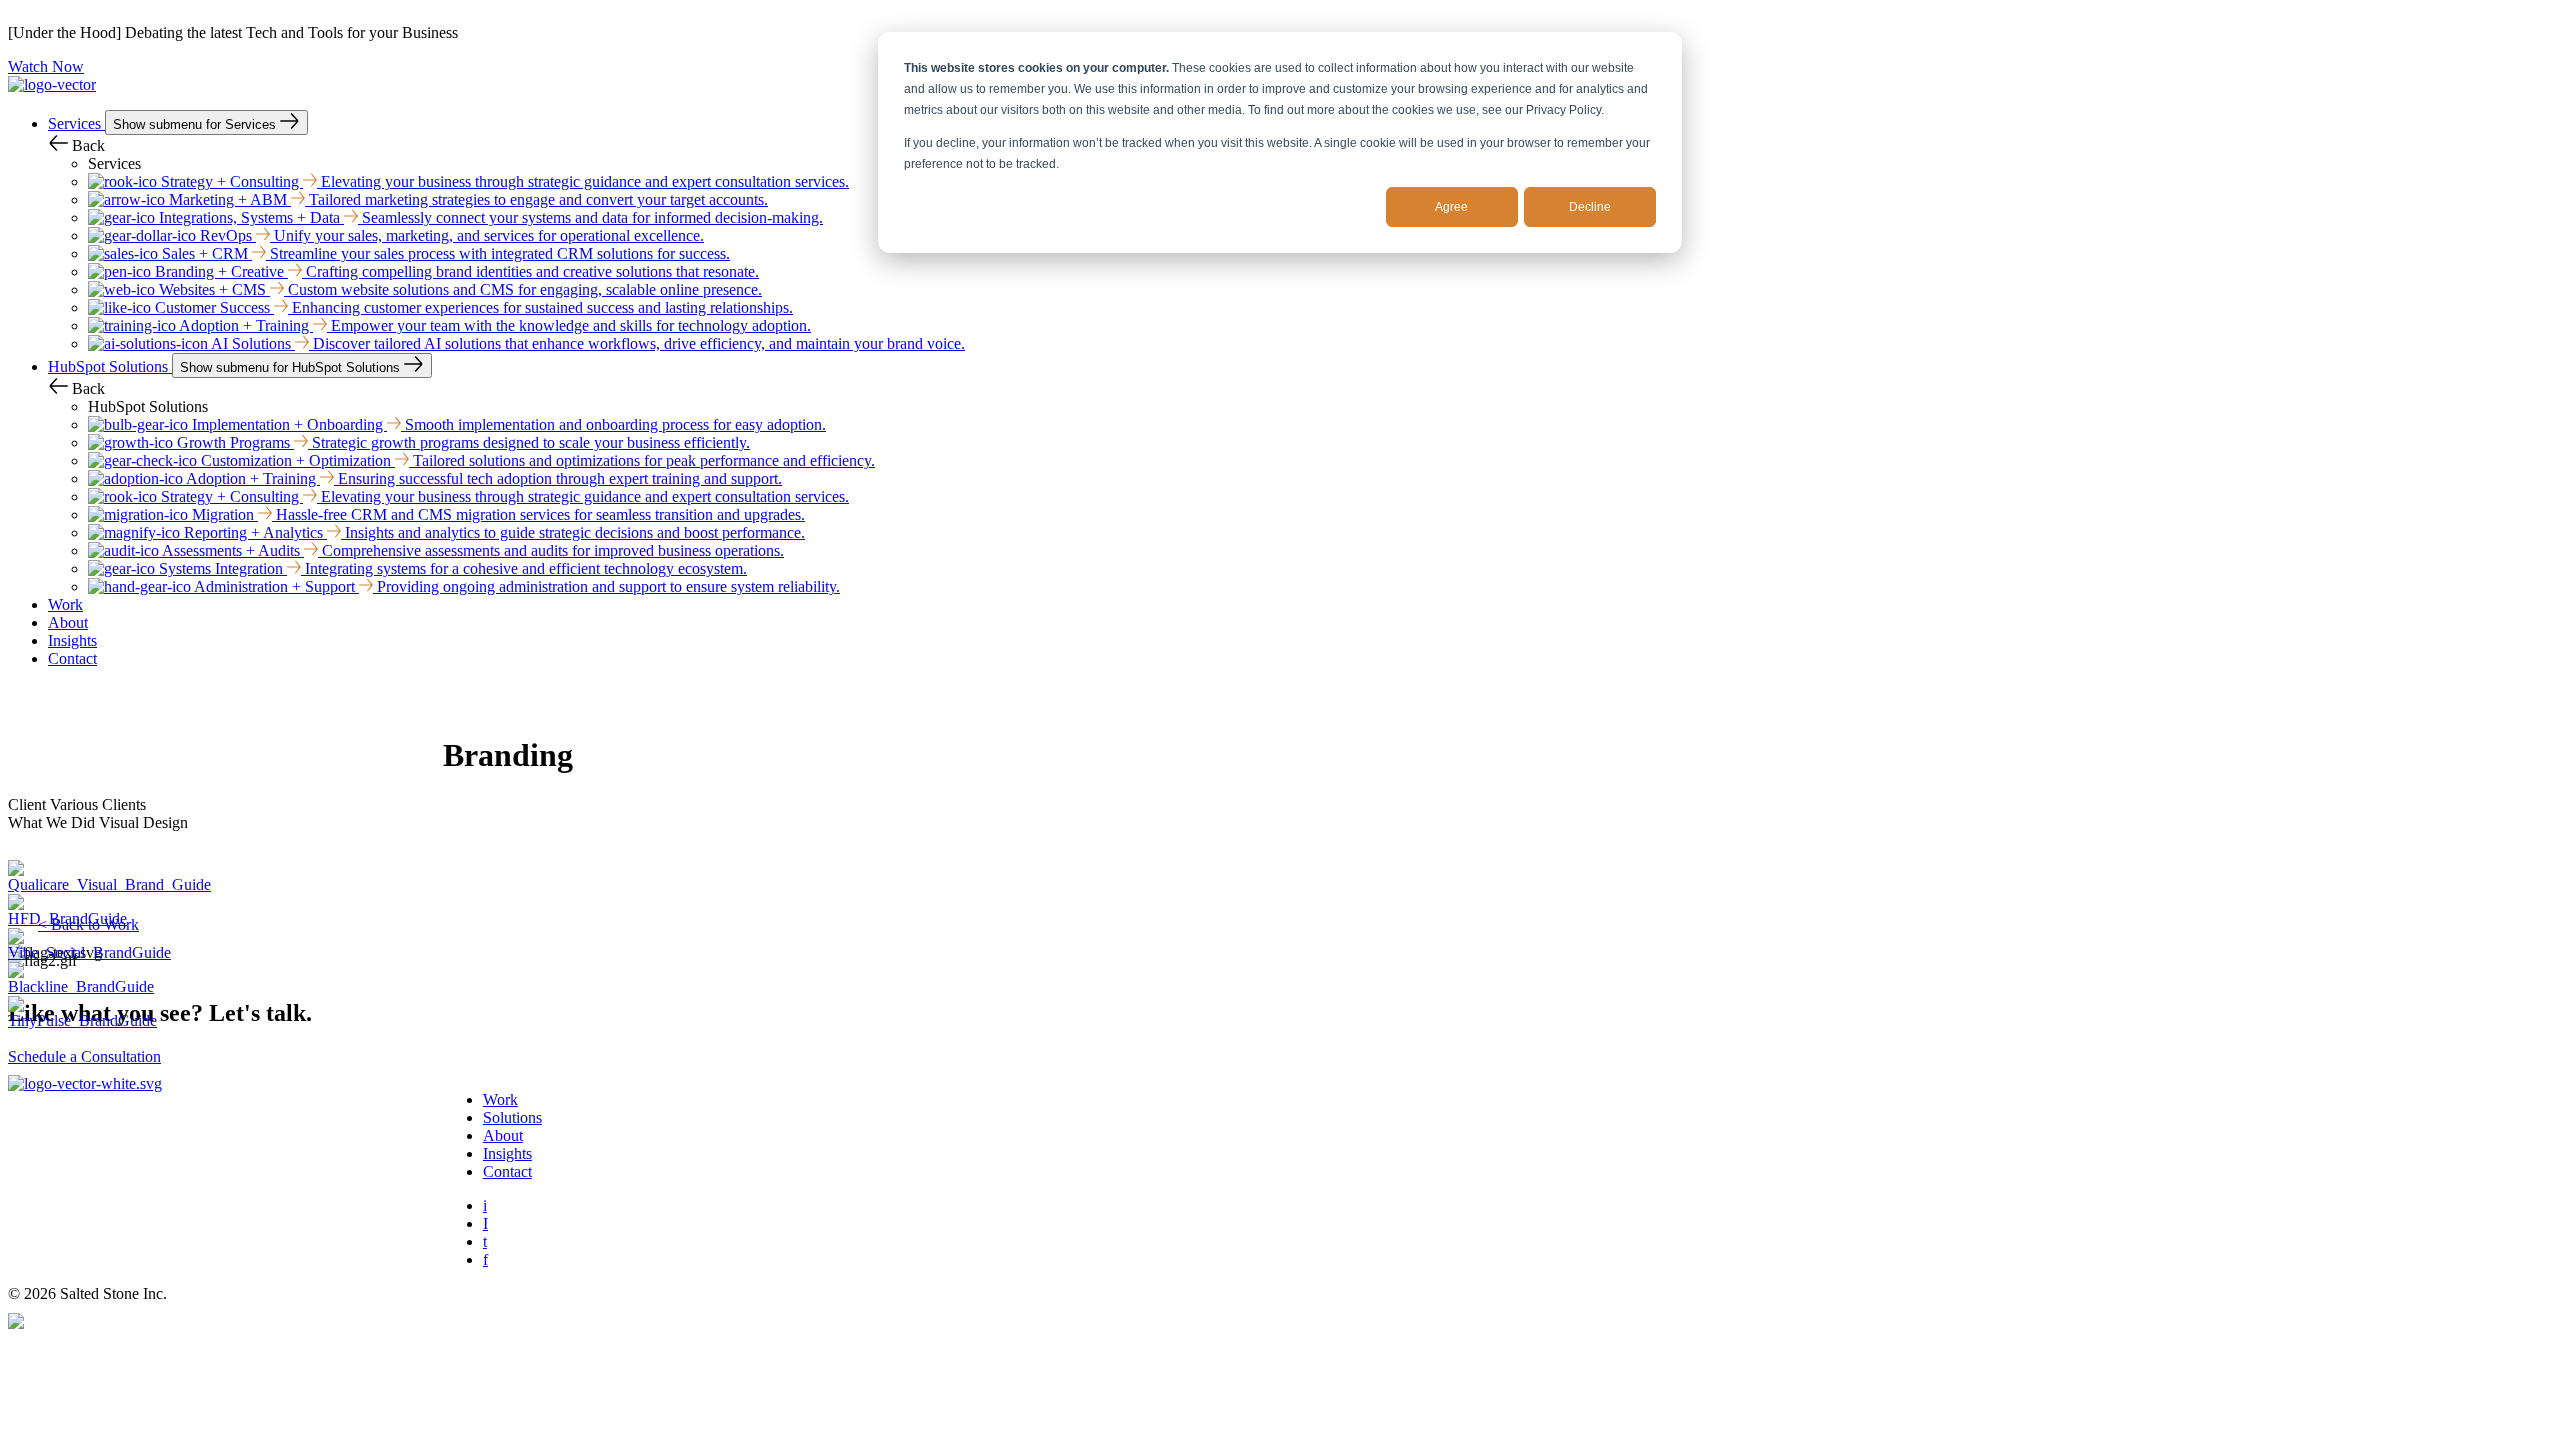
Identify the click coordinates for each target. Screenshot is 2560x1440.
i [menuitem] (485, 1205)
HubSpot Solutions (110, 366)
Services (76, 123)
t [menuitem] (485, 1241)
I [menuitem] (485, 1223)
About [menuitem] (503, 1135)
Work (65, 604)
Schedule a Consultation (84, 1056)
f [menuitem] (485, 1259)
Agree (1451, 207)
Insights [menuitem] (507, 1153)
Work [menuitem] (500, 1099)
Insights (72, 640)
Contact (72, 658)
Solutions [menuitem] (512, 1117)
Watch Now (46, 66)
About (68, 622)
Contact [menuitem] (507, 1171)
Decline (1590, 207)
